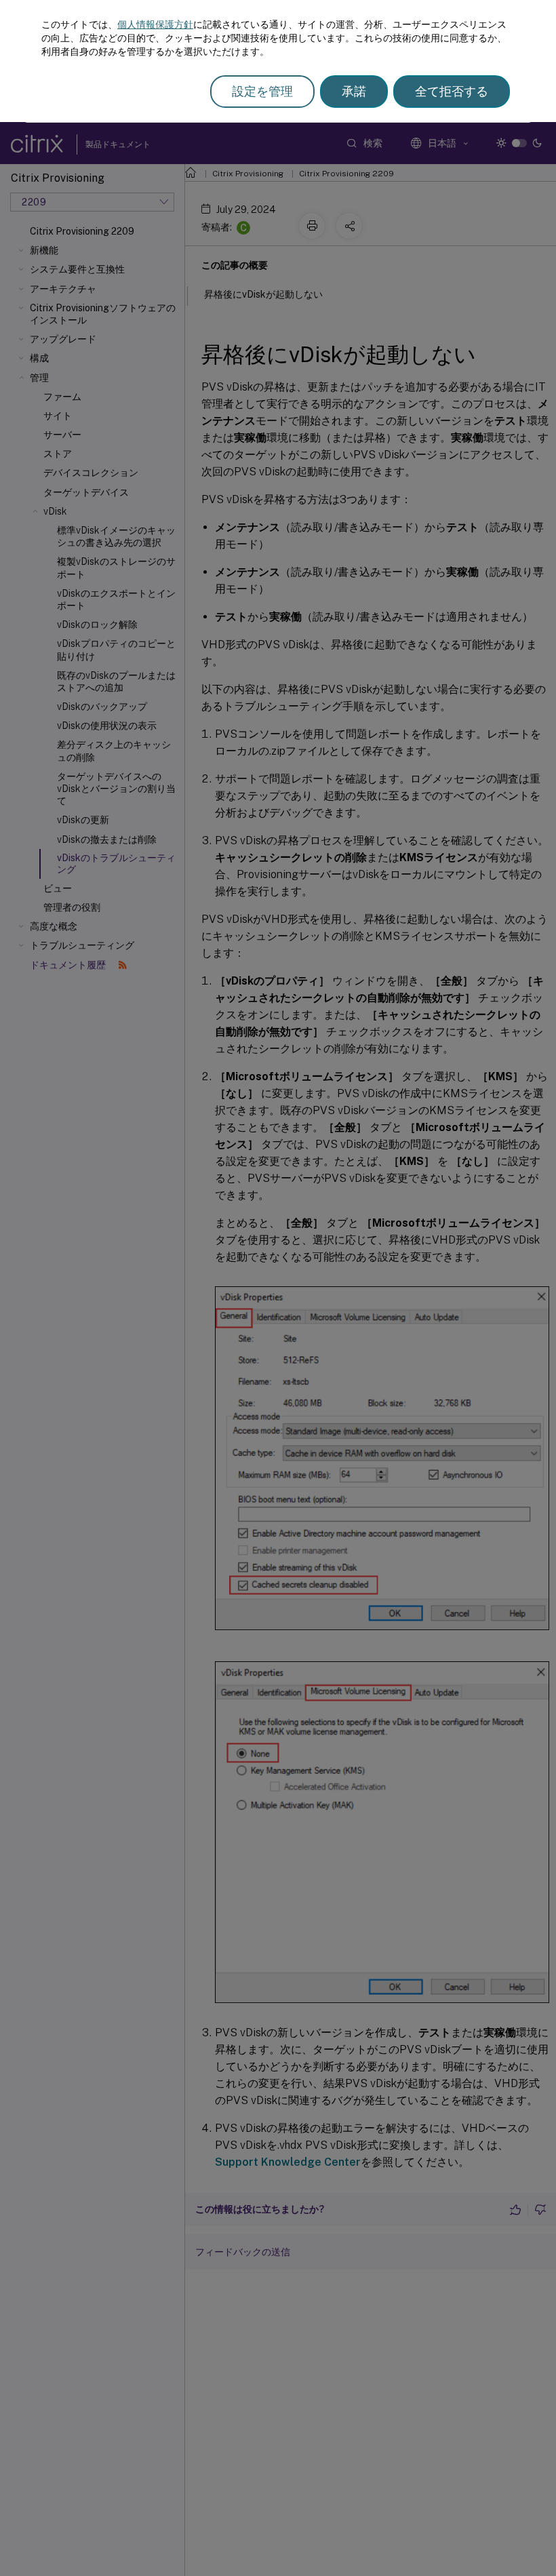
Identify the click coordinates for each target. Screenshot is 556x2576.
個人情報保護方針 (155, 24)
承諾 (354, 91)
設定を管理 (262, 91)
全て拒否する (452, 91)
